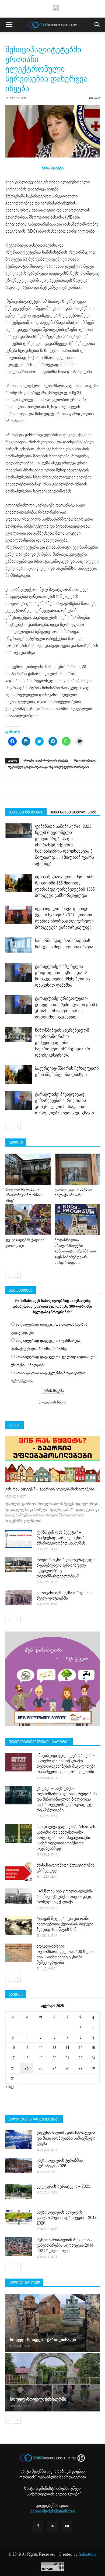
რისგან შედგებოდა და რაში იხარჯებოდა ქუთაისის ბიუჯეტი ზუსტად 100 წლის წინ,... (65, 1924)
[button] (97, 25)
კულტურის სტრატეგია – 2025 (63, 2186)
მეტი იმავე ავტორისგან (73, 812)
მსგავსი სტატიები (26, 812)
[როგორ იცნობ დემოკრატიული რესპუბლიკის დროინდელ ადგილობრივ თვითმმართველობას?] (19, 1565)
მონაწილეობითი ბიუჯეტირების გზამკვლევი (66, 1868)
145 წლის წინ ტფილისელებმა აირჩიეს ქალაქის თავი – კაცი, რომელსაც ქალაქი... (65, 1897)
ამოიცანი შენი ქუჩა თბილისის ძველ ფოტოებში (65, 1596)
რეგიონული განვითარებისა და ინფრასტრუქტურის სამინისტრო (48, 767)
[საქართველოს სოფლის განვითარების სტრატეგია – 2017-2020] (19, 2217)
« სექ (10, 2087)
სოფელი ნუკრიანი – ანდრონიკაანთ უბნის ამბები (24, 1195)
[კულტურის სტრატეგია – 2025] (19, 2191)
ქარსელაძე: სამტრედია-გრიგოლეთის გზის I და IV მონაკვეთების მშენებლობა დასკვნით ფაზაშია (62, 976)
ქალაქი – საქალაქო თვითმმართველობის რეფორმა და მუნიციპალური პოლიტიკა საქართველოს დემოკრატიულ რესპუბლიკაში (67, 1799)
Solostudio (87, 2554)
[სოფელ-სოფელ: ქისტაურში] (52, 2382)
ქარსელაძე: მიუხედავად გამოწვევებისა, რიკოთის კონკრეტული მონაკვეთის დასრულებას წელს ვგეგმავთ (64, 1104)
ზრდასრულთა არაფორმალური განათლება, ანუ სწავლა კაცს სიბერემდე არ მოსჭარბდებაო (75, 1251)
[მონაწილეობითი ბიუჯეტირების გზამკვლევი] (19, 1872)
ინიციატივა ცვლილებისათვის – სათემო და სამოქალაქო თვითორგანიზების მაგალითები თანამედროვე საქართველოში (66, 1764)
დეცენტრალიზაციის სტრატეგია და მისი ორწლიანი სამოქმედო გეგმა (66, 2138)
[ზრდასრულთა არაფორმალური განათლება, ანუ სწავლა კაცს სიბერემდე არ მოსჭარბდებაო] (77, 1219)
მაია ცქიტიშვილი (85, 761)
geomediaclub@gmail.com (53, 2511)
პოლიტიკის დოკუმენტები (34, 2119)
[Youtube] (67, 2527)
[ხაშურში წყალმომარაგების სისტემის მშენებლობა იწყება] (19, 945)
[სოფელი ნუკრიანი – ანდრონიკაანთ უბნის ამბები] (28, 1169)
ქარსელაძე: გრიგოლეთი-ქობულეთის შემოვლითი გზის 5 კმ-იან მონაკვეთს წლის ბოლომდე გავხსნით (67, 1008)
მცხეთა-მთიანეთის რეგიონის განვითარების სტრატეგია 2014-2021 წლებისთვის (66, 2245)
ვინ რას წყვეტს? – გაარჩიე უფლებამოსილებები (50, 1489)
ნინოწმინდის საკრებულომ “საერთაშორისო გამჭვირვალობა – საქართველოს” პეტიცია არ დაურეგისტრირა (63, 1043)
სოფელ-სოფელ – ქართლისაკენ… (45, 2340)
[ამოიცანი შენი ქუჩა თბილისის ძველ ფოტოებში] (19, 1598)
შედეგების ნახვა (52, 1402)
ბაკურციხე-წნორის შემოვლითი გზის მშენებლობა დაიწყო (67, 1071)
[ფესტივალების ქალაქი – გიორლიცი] (28, 1219)
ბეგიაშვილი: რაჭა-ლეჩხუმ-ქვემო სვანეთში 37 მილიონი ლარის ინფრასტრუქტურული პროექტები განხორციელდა (64, 918)
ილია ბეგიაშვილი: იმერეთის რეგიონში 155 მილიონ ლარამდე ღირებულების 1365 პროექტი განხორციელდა (65, 886)
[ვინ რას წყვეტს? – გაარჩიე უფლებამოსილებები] (52, 1459)
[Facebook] (38, 2527)
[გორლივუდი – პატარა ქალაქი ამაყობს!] (77, 1169)
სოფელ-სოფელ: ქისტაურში (38, 2399)
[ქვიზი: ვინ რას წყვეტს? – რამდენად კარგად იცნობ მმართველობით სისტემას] (19, 1539)
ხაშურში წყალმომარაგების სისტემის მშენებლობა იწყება (64, 944)
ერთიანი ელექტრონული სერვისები (46, 761)
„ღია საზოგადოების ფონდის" (52, 2474)
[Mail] (52, 2527)
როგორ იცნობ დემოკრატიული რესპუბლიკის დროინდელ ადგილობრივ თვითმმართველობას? (66, 1568)
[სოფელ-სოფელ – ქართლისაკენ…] (52, 2323)
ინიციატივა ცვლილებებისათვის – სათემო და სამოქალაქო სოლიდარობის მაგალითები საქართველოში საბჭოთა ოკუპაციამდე (68, 1838)
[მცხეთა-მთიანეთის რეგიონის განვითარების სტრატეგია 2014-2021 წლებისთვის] (19, 2247)
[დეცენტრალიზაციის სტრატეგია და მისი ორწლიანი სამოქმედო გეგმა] (19, 2140)
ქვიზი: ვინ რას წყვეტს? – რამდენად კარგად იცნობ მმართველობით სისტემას (61, 1538)
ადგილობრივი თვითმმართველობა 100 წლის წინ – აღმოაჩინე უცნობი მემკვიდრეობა (65, 1954)
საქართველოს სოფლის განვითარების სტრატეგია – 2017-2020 (67, 2218)
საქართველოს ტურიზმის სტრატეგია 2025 (60, 2163)
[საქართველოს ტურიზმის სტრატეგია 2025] (19, 2165)
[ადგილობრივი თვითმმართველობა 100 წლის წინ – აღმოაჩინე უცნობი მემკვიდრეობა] (19, 1953)
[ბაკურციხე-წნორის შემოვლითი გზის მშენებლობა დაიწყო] (19, 1075)
